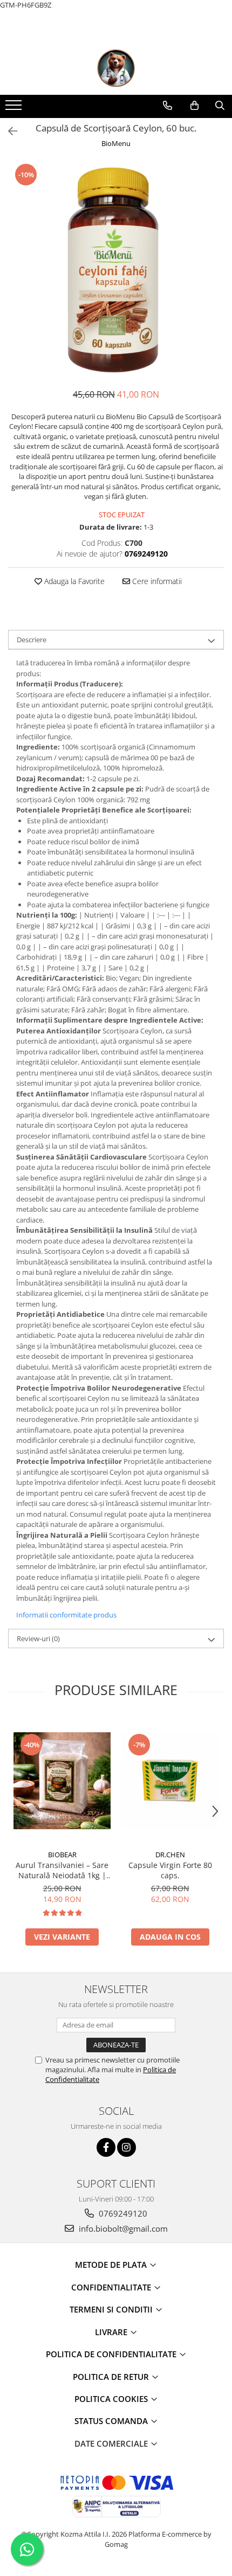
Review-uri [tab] (38, 1638)
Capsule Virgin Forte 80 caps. (170, 1870)
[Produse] (15, 108)
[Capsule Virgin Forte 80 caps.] (170, 1781)
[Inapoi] (8, 131)
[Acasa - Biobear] (116, 68)
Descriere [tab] (32, 640)
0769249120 (122, 2213)
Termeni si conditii (112, 2309)
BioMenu (116, 143)
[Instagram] (127, 2147)
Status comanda (112, 2421)
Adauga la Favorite (73, 581)
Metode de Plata (112, 2265)
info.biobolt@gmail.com (122, 2228)
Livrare (112, 2332)
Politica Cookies (112, 2399)
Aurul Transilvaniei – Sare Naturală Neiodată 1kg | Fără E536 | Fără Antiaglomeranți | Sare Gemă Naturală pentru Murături (62, 1870)
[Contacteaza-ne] (168, 106)
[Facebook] (106, 2147)
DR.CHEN (170, 1855)
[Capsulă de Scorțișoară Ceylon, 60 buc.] (116, 270)
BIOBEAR (62, 1855)
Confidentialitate (112, 2287)
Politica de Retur (112, 2377)
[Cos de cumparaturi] (195, 106)
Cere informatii (156, 581)
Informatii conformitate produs (66, 1615)
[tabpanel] (116, 270)
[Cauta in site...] (220, 106)
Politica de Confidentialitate (112, 2354)
